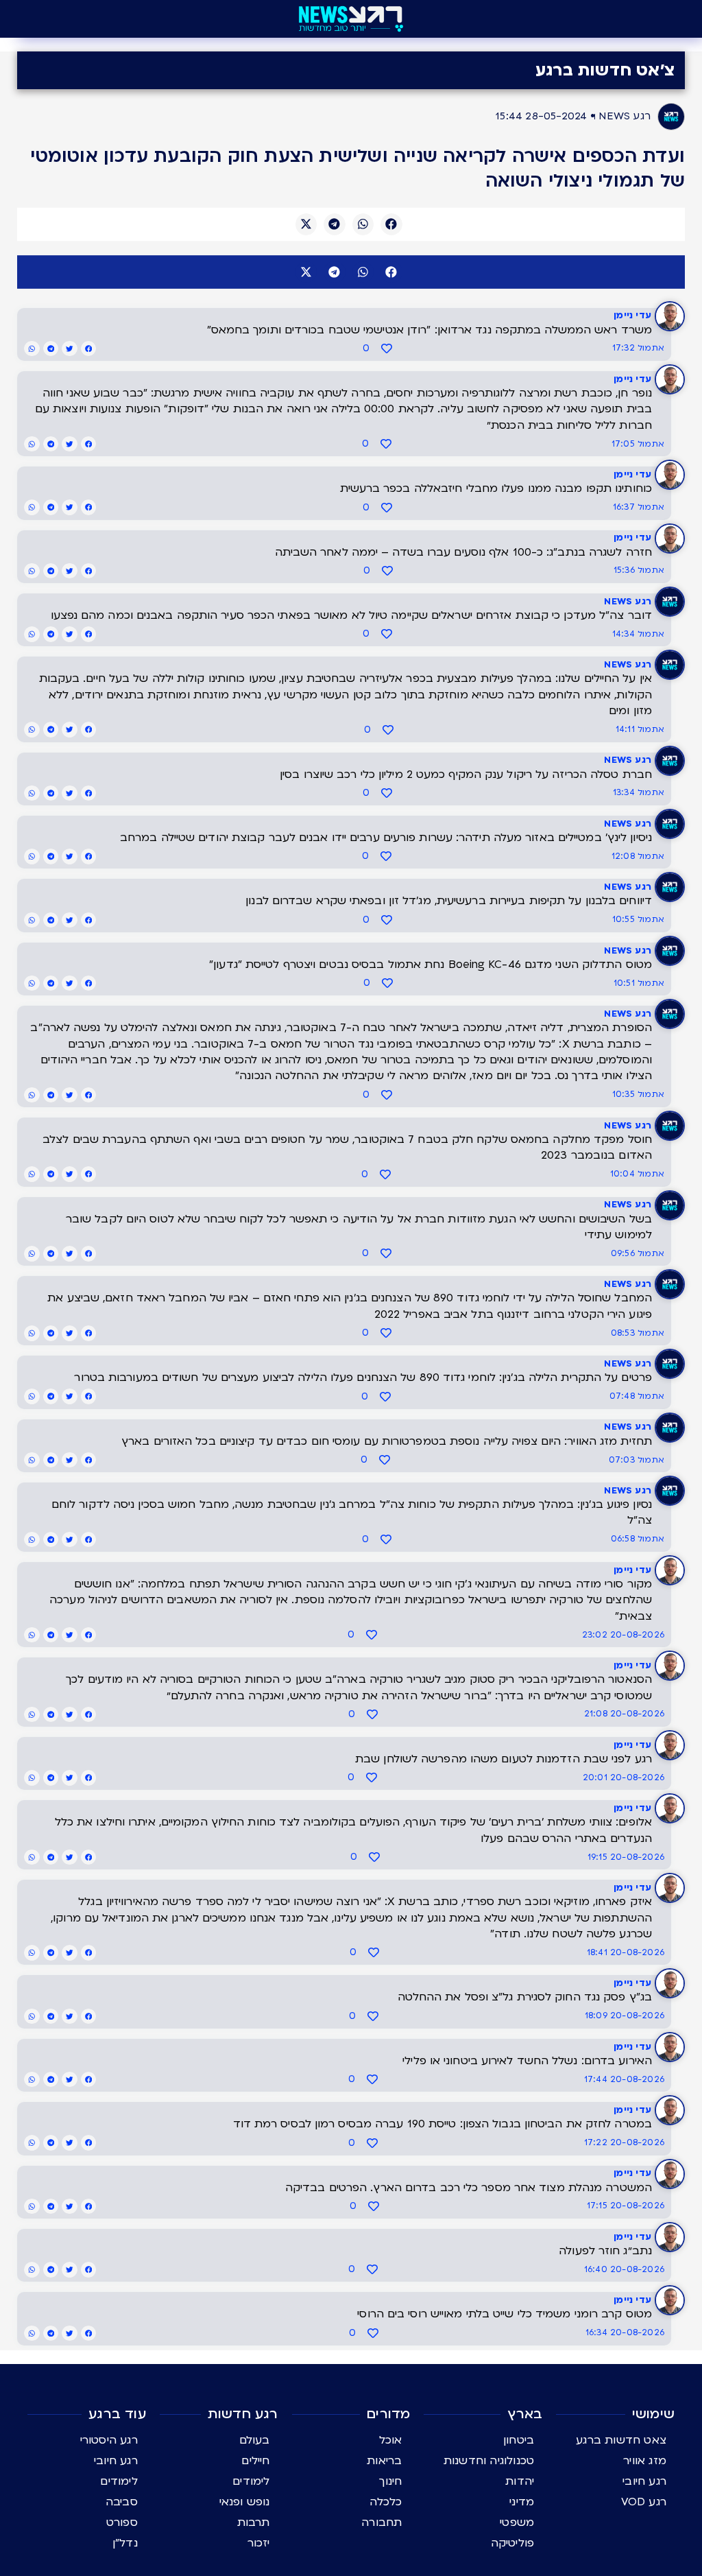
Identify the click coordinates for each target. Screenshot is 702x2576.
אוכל (391, 2440)
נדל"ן (125, 2543)
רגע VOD (644, 2502)
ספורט (122, 2522)
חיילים (255, 2461)
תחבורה (382, 2522)
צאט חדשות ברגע (621, 2440)
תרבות (254, 2522)
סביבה (122, 2502)
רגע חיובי (644, 2481)
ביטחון (519, 2440)
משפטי (517, 2522)
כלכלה (386, 2502)
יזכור (259, 2543)
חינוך (390, 2481)
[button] (391, 224)
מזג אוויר (645, 2461)
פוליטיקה (513, 2543)
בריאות (384, 2461)
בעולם (255, 2440)
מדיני (522, 2502)
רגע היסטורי (109, 2440)
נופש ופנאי (245, 2502)
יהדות (520, 2481)
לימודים (251, 2481)
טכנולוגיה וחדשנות (489, 2461)
